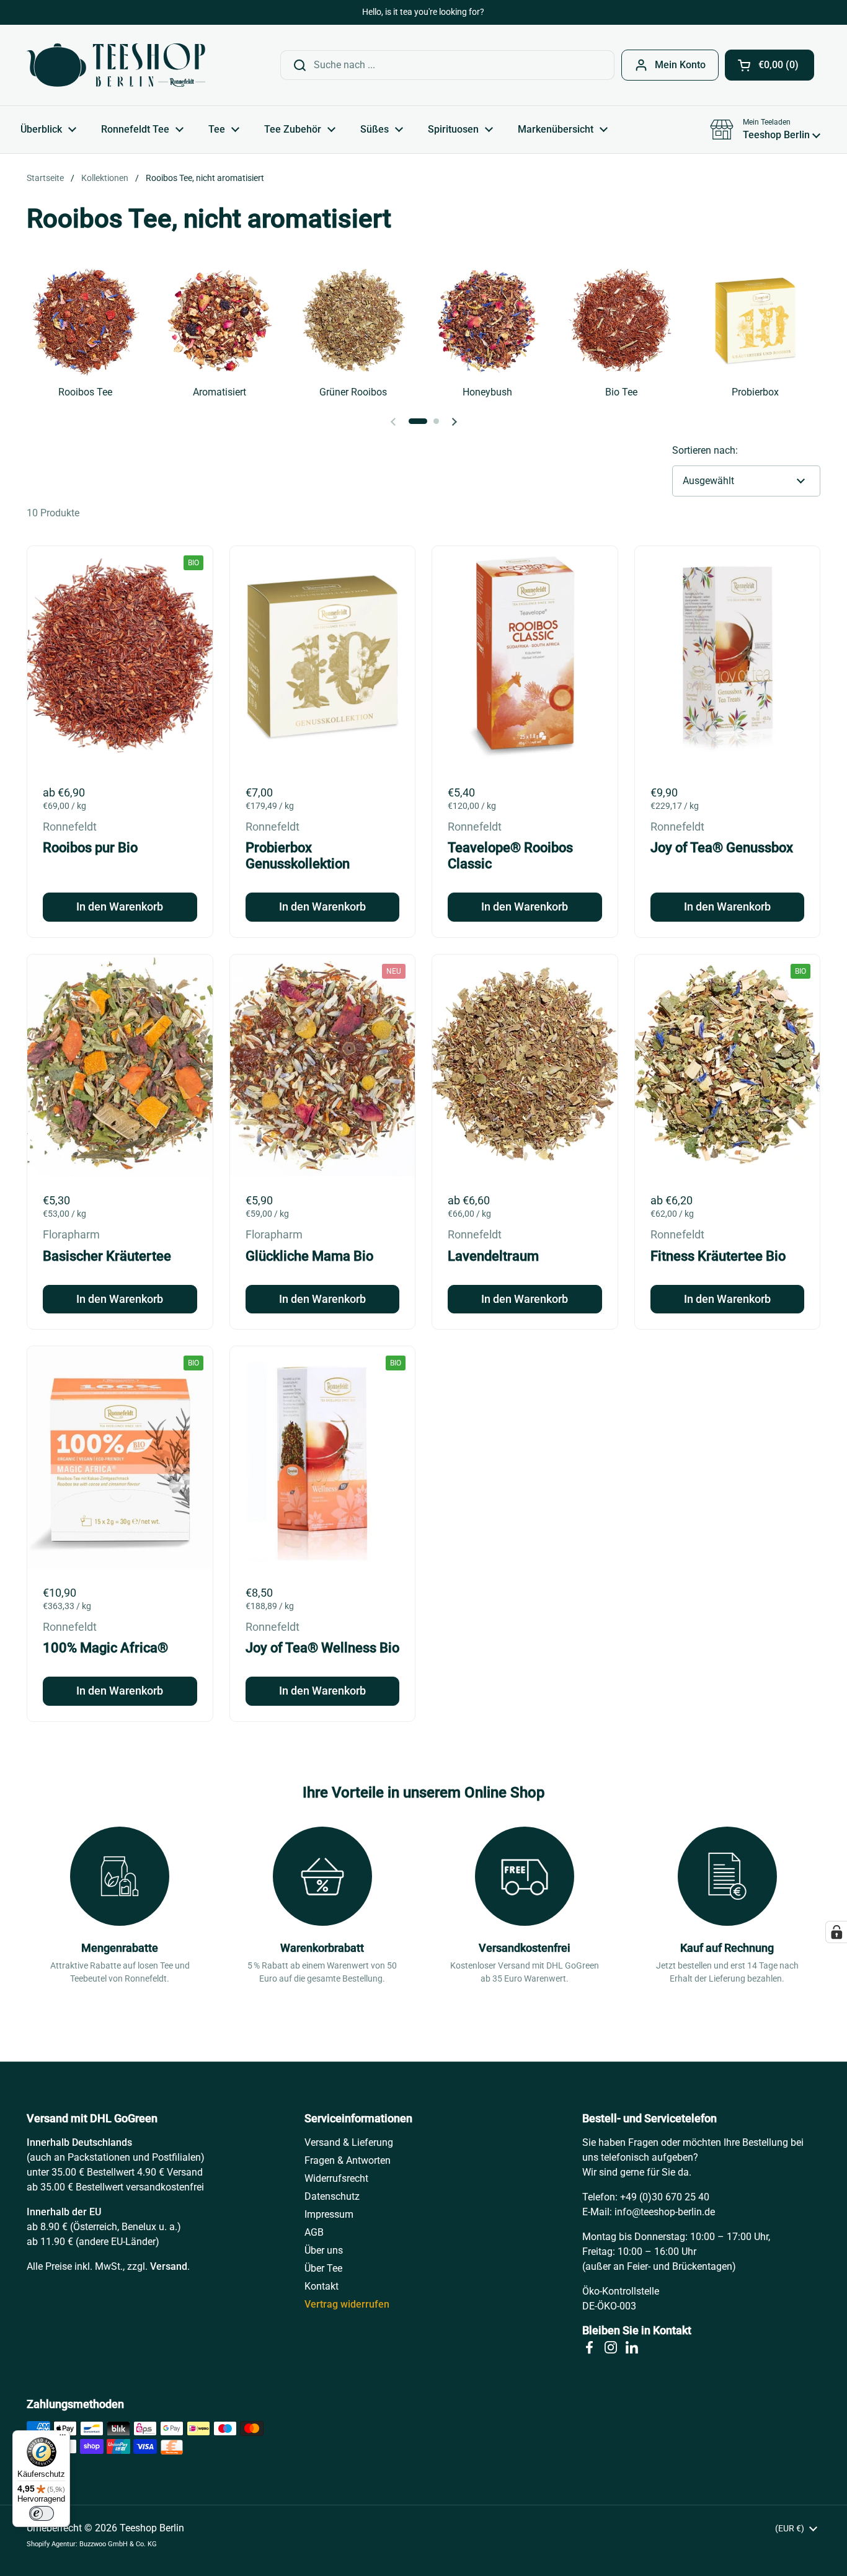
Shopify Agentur (51, 2544)
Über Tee (323, 2268)
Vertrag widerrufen (347, 2304)
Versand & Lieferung (349, 2142)
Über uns (324, 2250)
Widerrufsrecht (336, 2178)
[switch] (42, 2513)
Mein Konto (680, 65)
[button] (769, 65)
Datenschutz (332, 2196)
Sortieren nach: (705, 450)
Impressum (329, 2214)
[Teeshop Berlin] (116, 65)
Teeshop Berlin (152, 2528)
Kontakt (322, 2286)
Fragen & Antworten (348, 2160)
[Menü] (63, 2438)
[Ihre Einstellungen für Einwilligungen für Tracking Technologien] (836, 1932)
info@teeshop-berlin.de (665, 2212)
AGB (314, 2232)
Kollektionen (105, 178)
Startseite (45, 178)
